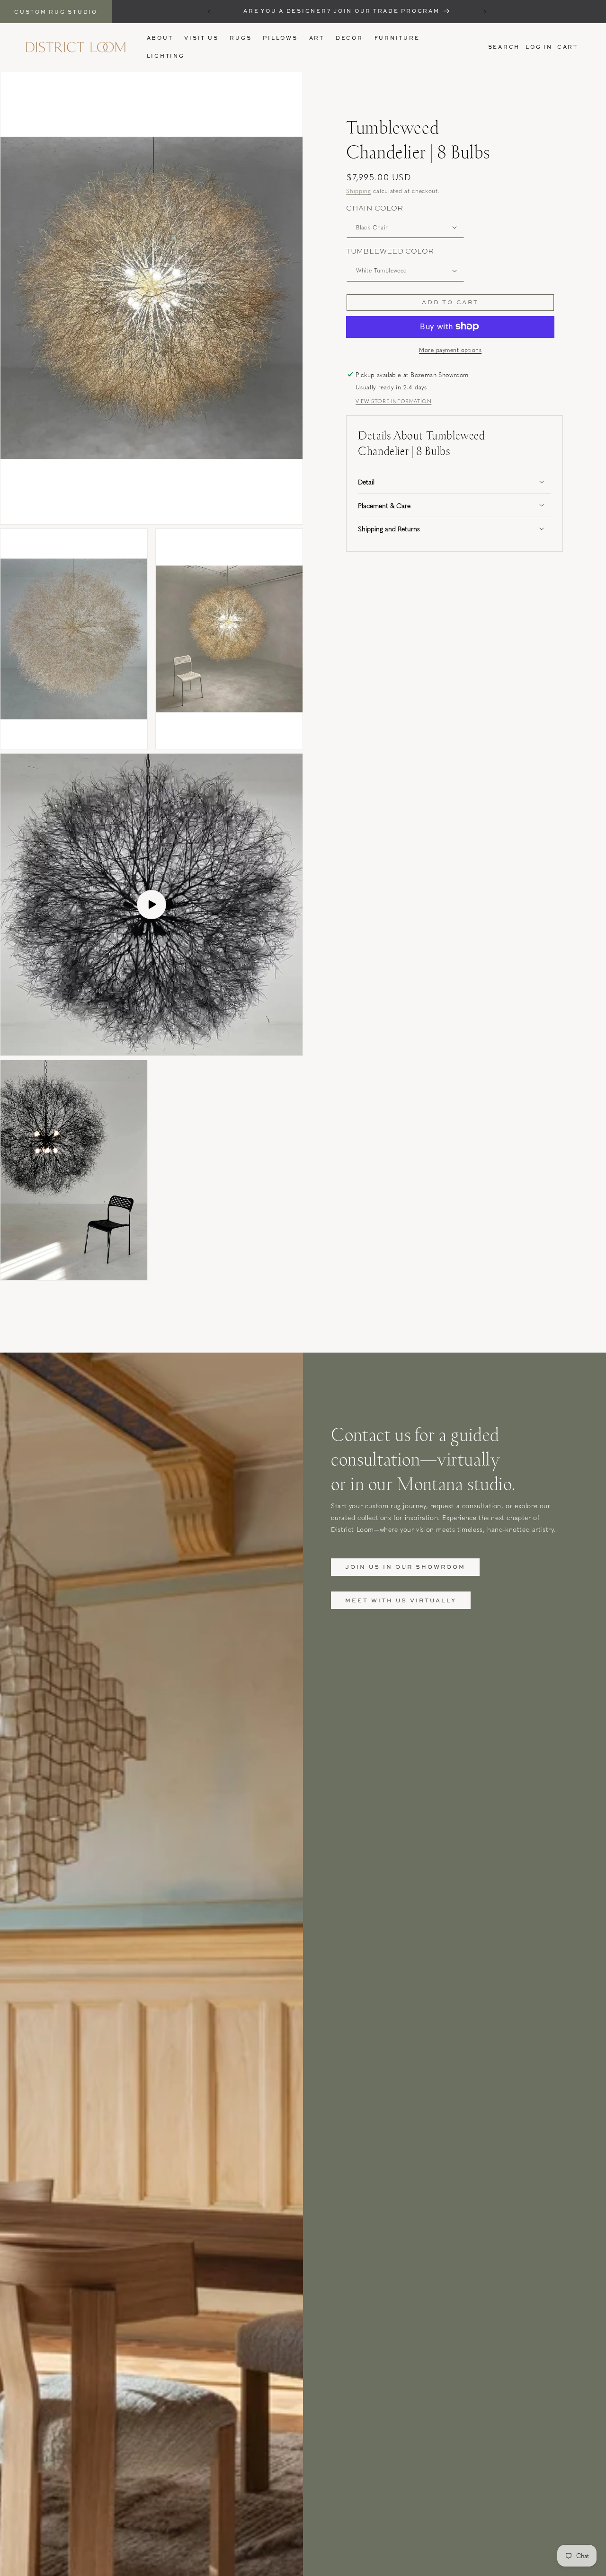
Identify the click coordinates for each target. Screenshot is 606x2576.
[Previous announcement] (209, 12)
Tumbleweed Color (390, 251)
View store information (393, 401)
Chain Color (374, 208)
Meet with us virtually (401, 1600)
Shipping (359, 191)
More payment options (450, 349)
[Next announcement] (485, 12)
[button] (241, 38)
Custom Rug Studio (56, 12)
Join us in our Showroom (405, 1567)
